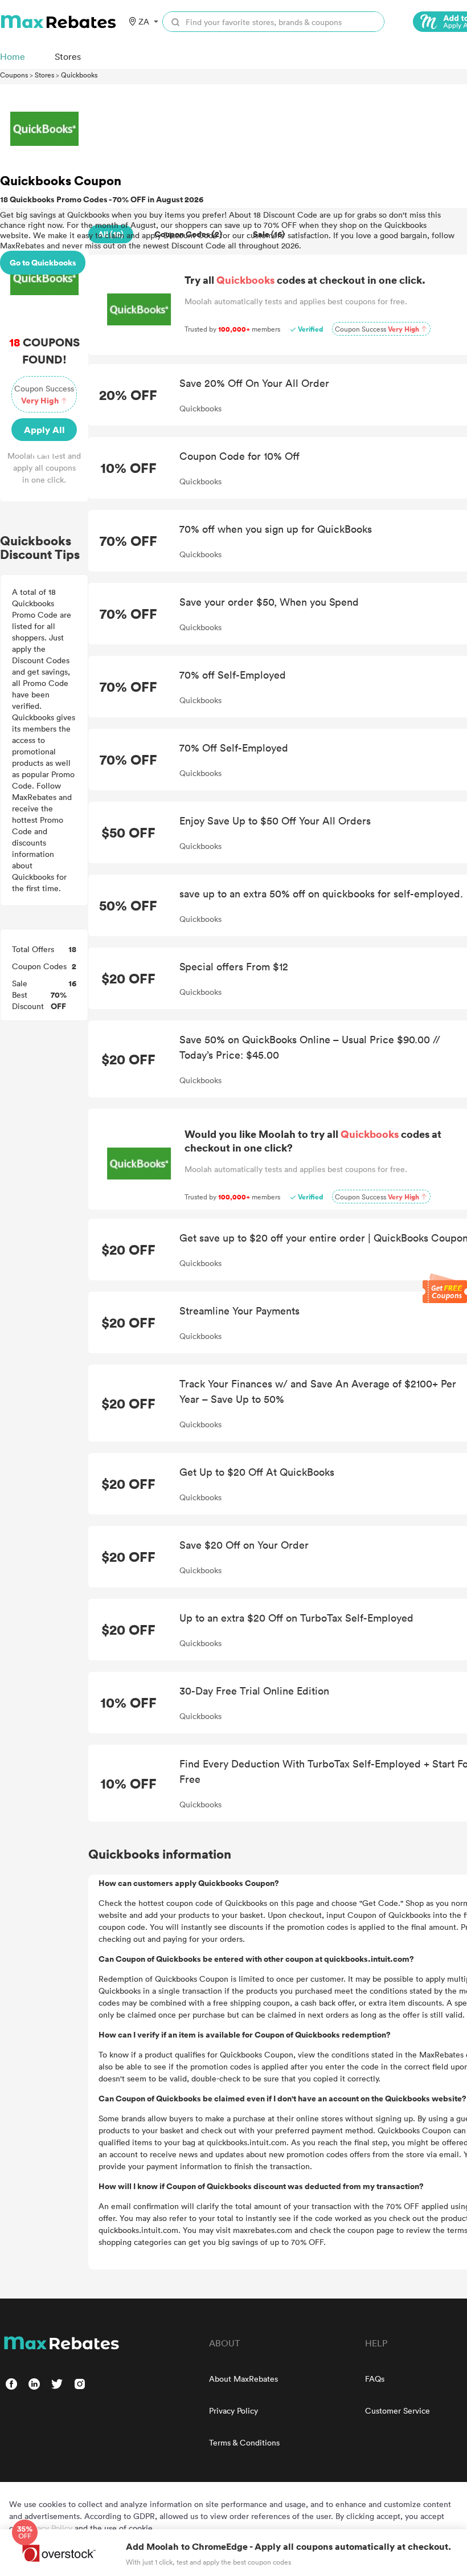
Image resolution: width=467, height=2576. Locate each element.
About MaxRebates (243, 2379)
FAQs (375, 2379)
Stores (44, 75)
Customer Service (398, 2410)
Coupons (14, 75)
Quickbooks (79, 75)
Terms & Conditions (244, 2442)
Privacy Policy (233, 2410)
